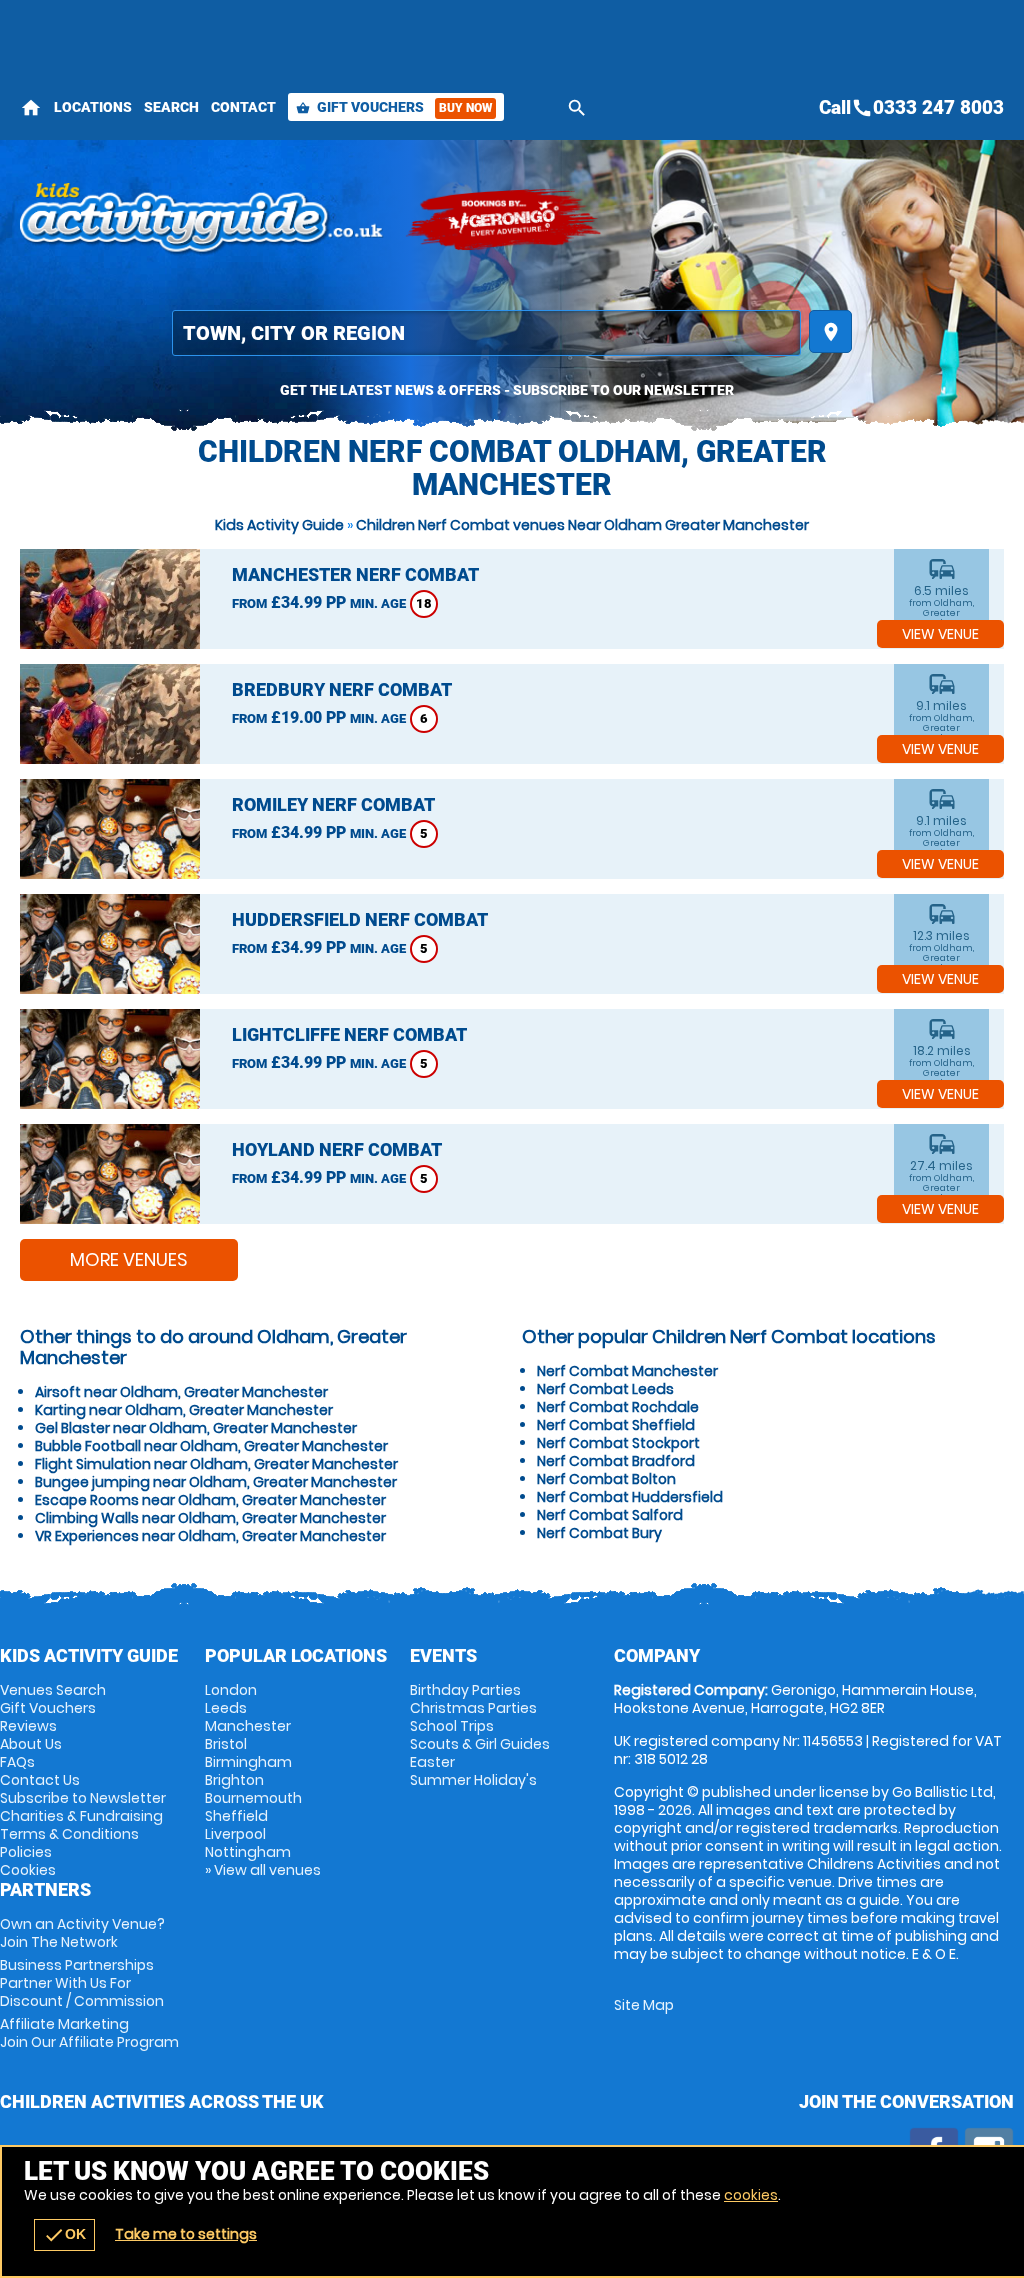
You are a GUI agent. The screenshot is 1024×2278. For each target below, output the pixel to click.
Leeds (226, 1708)
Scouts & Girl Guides (480, 1744)
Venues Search (53, 1690)
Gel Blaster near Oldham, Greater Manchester (196, 1428)
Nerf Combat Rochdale (618, 1407)
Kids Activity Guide (279, 525)
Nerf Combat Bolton (606, 1479)
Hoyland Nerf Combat (337, 1149)
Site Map (644, 2005)
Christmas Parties (473, 1708)
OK (64, 2235)
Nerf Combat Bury (599, 1533)
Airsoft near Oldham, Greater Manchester (181, 1392)
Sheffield (236, 1816)
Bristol (226, 1744)
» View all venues (263, 1870)
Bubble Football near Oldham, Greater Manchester (211, 1446)
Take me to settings (186, 2234)
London (231, 1690)
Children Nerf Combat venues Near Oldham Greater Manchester (582, 525)
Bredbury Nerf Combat (342, 689)
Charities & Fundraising (81, 1816)
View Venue (940, 634)
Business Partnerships (82, 1983)
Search (171, 107)
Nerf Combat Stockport (618, 1443)
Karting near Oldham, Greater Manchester (184, 1410)
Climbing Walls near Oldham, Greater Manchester (210, 1518)
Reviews (28, 1726)
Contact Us (40, 1780)
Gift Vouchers (394, 107)
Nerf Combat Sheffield (616, 1425)
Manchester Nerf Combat (355, 574)
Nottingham (248, 1852)
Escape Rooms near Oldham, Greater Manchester (210, 1500)
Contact (243, 107)
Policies (26, 1852)
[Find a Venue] (486, 333)
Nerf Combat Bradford (616, 1461)
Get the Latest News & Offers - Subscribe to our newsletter (507, 390)
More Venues (129, 1259)
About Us (31, 1744)
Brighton (234, 1780)
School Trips (452, 1726)
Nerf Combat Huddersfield (630, 1497)
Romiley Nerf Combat (333, 804)
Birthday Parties (465, 1690)
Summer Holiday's (473, 1780)
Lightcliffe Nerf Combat (349, 1034)
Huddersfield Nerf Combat (360, 919)
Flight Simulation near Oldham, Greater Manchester (216, 1464)
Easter (432, 1762)
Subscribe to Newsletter (83, 1798)
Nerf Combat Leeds (605, 1389)
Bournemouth (253, 1798)
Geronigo (505, 220)
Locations (93, 107)
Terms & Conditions (69, 1834)
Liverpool (235, 1834)
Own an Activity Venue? (82, 1933)
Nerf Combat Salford (610, 1515)
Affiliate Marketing (89, 2033)
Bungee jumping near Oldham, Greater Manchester (216, 1482)
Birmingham (248, 1762)
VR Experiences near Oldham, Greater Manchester (210, 1536)
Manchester (248, 1726)
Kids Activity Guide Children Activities (202, 220)
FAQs (17, 1762)
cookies (751, 2195)
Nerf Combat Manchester (627, 1371)
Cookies (28, 1870)
